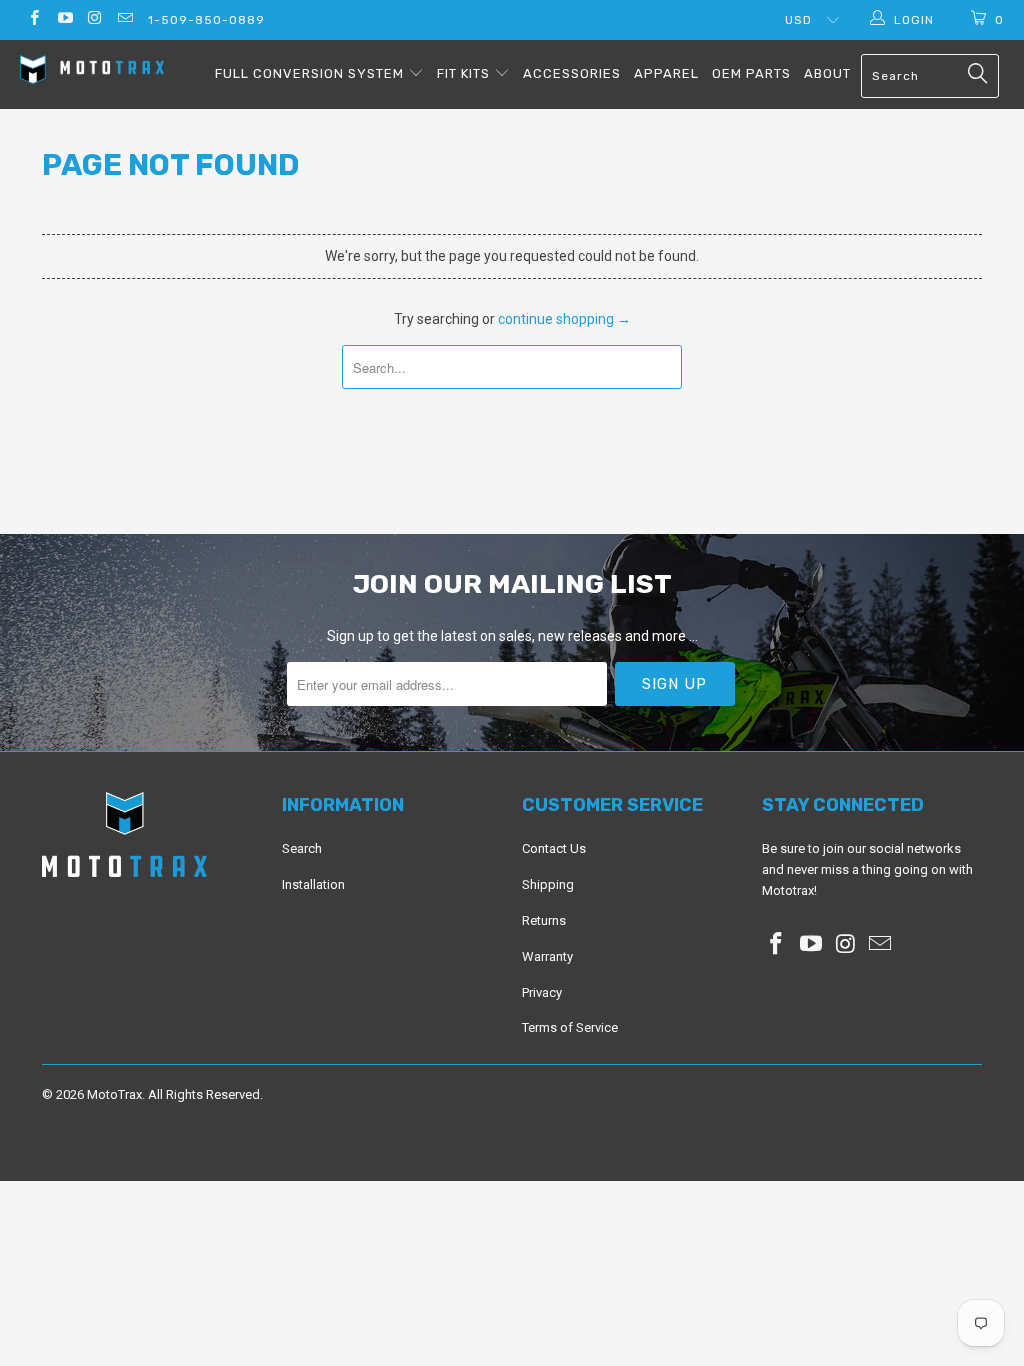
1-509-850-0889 (206, 20)
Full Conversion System (311, 73)
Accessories (572, 73)
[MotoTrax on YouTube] (63, 20)
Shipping (548, 884)
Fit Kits (465, 73)
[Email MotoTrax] (124, 20)
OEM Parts (751, 73)
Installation (313, 884)
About (827, 73)
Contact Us (554, 848)
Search (302, 848)
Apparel (666, 73)
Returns (544, 920)
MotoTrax (114, 1094)
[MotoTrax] (92, 72)
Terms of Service (570, 1027)
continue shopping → (564, 319)
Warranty (547, 956)
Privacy (542, 992)
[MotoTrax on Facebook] (33, 20)
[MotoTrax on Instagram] (94, 20)
